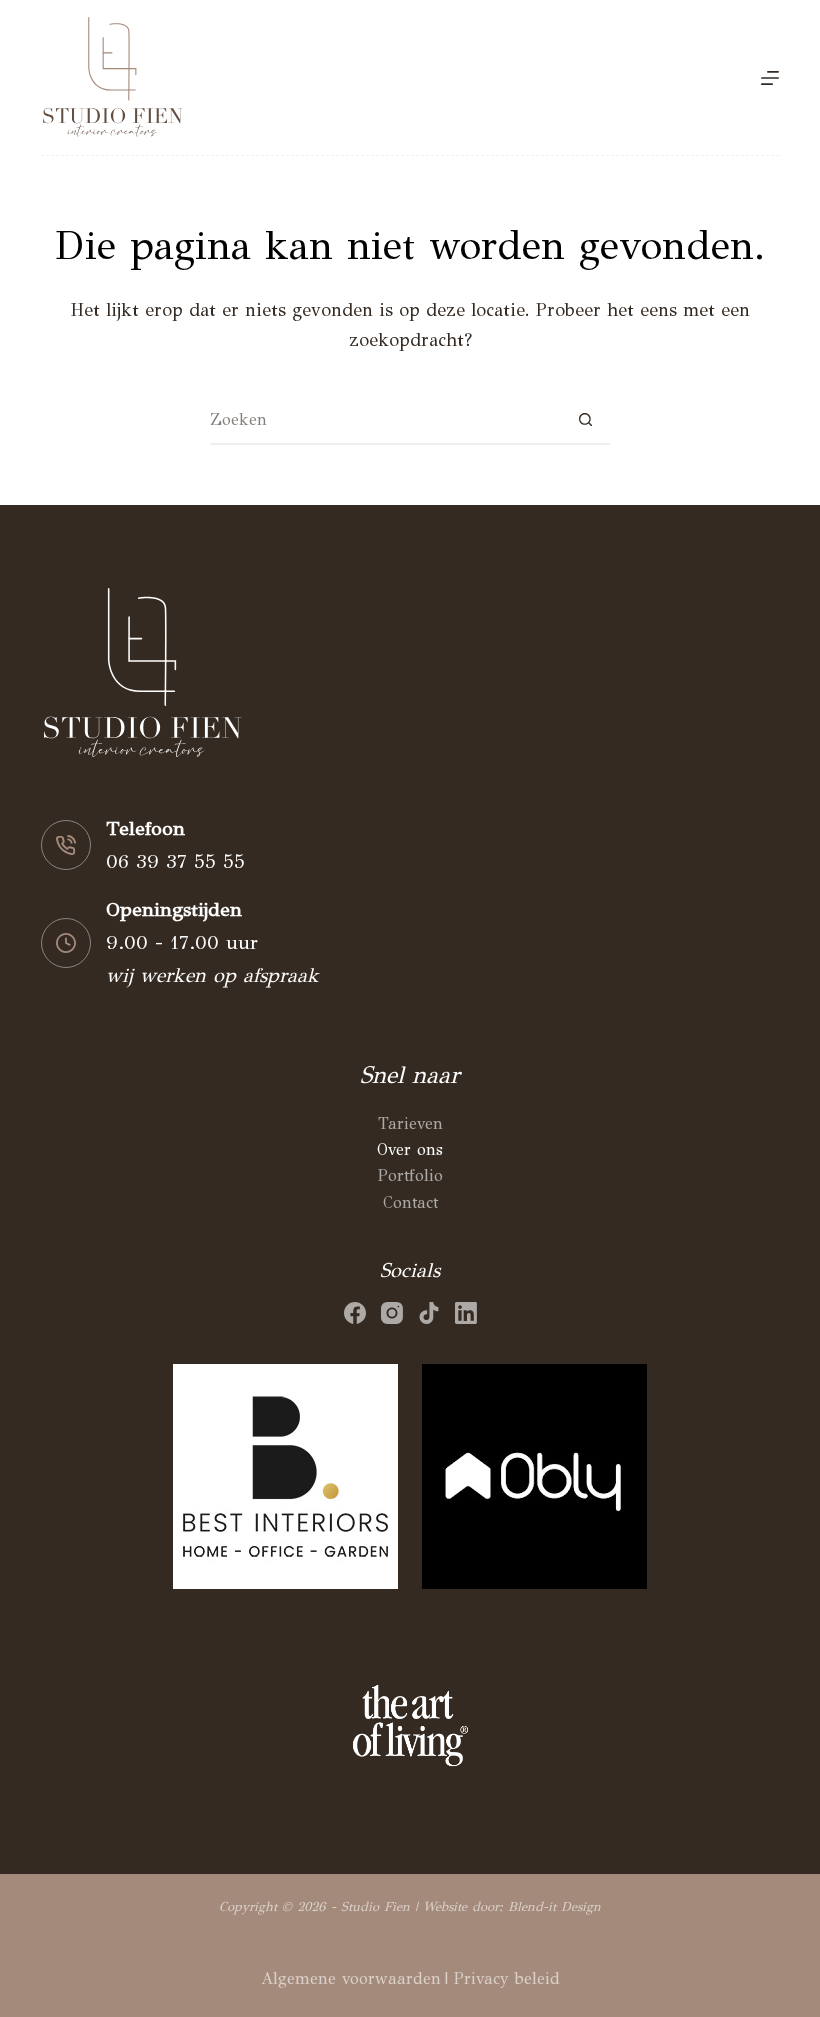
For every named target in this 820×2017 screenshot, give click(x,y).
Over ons (410, 1149)
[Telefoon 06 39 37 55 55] (66, 845)
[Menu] (770, 78)
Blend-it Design (554, 1907)
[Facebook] (355, 1313)
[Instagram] (392, 1313)
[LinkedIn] (466, 1313)
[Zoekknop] (585, 420)
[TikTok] (429, 1313)
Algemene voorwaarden (351, 1978)
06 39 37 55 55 (175, 861)
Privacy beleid (507, 1978)
